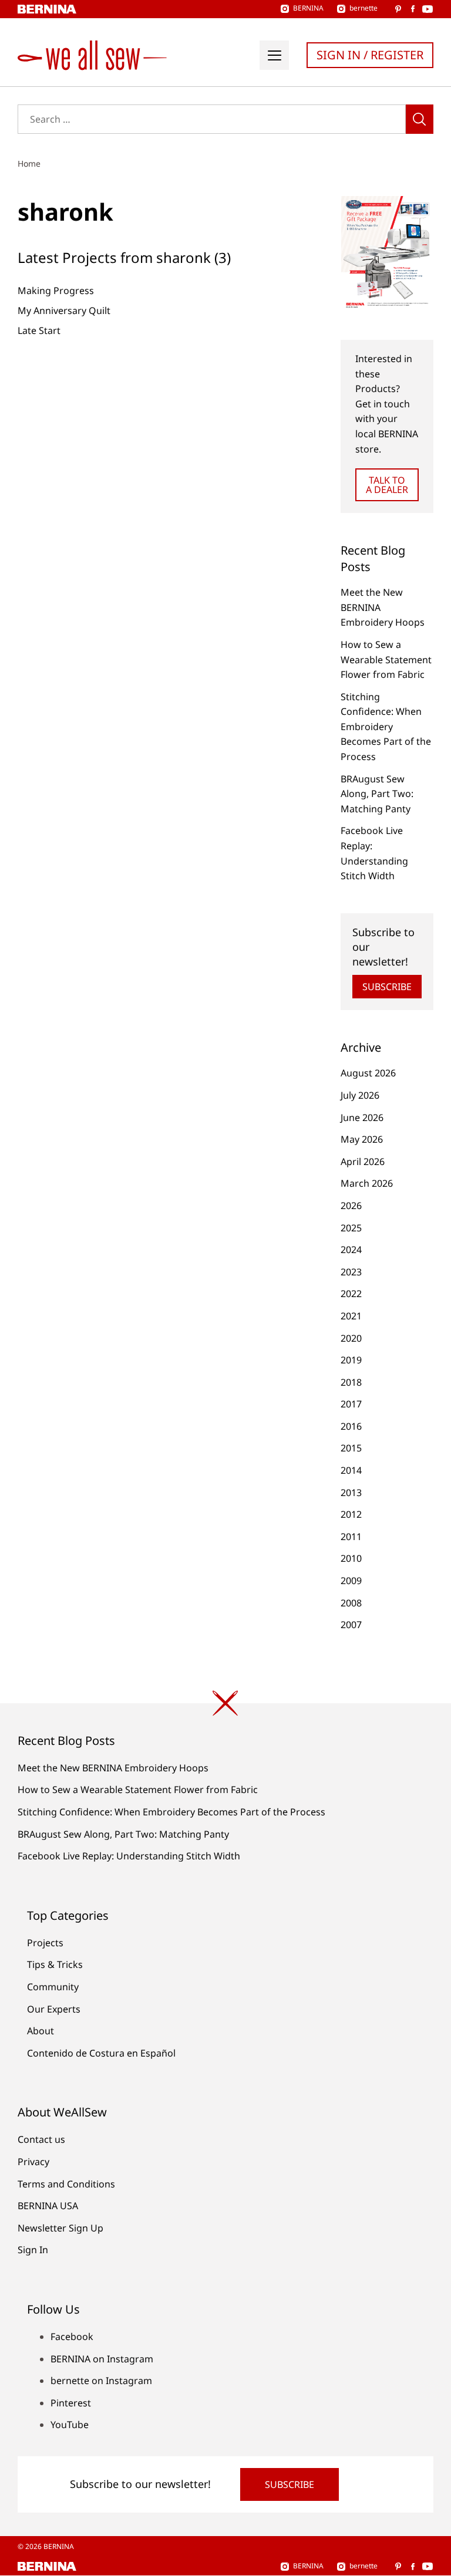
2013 (351, 1493)
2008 (351, 1603)
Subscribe (387, 987)
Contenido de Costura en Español (101, 2053)
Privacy (33, 2162)
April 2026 (363, 1162)
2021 (351, 1316)
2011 (351, 1537)
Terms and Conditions (66, 2184)
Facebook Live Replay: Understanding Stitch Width (129, 1856)
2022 (351, 1294)
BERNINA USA (48, 2206)
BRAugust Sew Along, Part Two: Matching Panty (377, 794)
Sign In (33, 2250)
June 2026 (362, 1117)
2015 (351, 1448)
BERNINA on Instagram (102, 2359)
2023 (351, 1272)
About (41, 2031)
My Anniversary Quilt (64, 310)
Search (420, 119)
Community (53, 1987)
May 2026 (362, 1139)
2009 (351, 1581)
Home (29, 163)
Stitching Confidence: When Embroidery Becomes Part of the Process (386, 727)
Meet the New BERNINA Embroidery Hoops (113, 1768)
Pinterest (71, 2403)
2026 (351, 1206)
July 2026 (360, 1095)
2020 (351, 1338)
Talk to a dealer (387, 485)
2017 (351, 1404)
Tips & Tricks (55, 1964)
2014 (351, 1470)
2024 (351, 1250)
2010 (351, 1558)
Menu (274, 55)
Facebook (72, 2337)
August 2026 (368, 1073)
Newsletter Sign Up (60, 2228)
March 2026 (367, 1183)
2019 (351, 1360)
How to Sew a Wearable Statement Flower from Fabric (386, 659)
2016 (351, 1426)
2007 (351, 1625)
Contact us (41, 2139)
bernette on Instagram (101, 2381)
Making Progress (56, 291)
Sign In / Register (370, 55)
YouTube (70, 2425)
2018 (351, 1382)
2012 (351, 1514)
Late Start (39, 330)
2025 (351, 1228)
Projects (45, 1943)
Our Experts (54, 2009)
